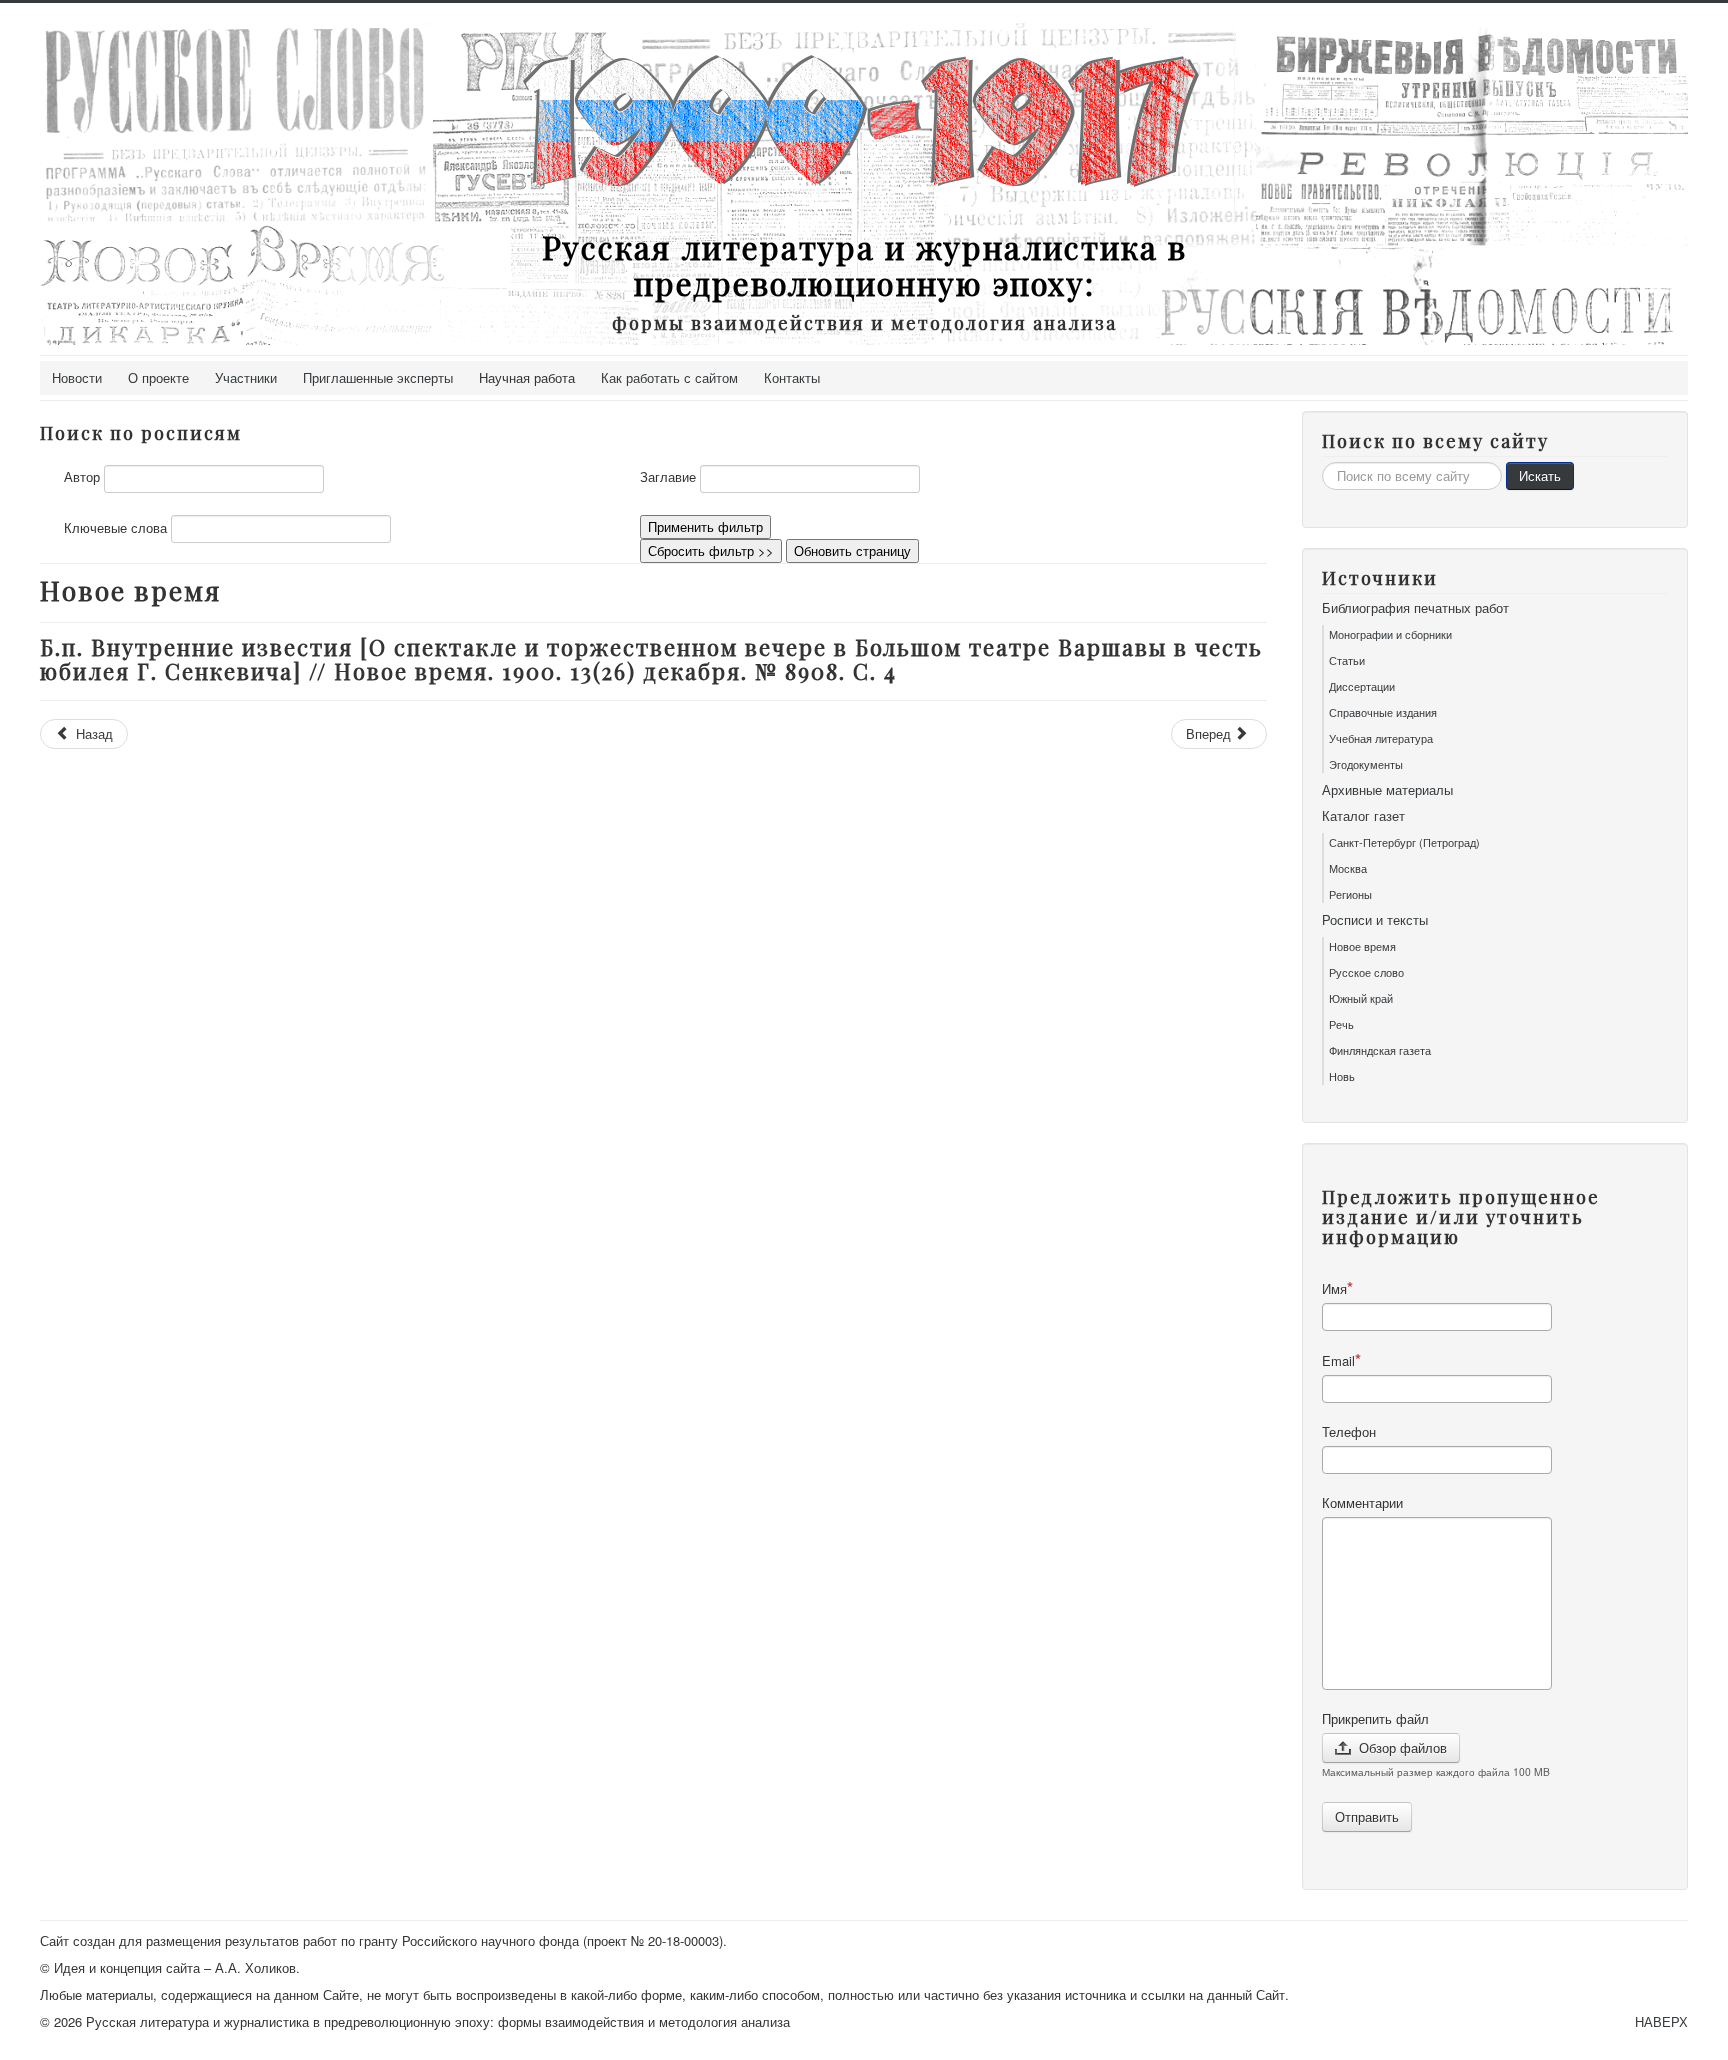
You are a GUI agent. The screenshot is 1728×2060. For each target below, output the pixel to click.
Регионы (1350, 894)
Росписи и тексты (1375, 920)
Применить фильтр (705, 526)
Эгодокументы (1366, 764)
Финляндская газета (1380, 1050)
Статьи (1347, 660)
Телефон (1349, 1432)
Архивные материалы (1387, 790)
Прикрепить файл (1375, 1719)
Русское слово (1366, 972)
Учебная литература (1381, 738)
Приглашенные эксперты (378, 377)
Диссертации (1362, 686)
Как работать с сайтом (669, 377)
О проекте (158, 377)
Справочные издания (1383, 712)
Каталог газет (1363, 816)
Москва (1348, 868)
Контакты (792, 377)
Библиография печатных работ (1415, 608)
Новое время (1362, 946)
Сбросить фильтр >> (711, 550)
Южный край (1361, 998)
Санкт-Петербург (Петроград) (1404, 842)
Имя (1334, 1288)
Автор (82, 477)
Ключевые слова (115, 528)
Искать (1540, 475)
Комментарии (1362, 1503)
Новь (1342, 1076)
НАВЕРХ (1661, 2021)
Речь (1341, 1024)
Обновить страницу (852, 550)
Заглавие (668, 477)
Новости (77, 377)
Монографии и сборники (1390, 634)
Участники (246, 377)
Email (1338, 1360)
